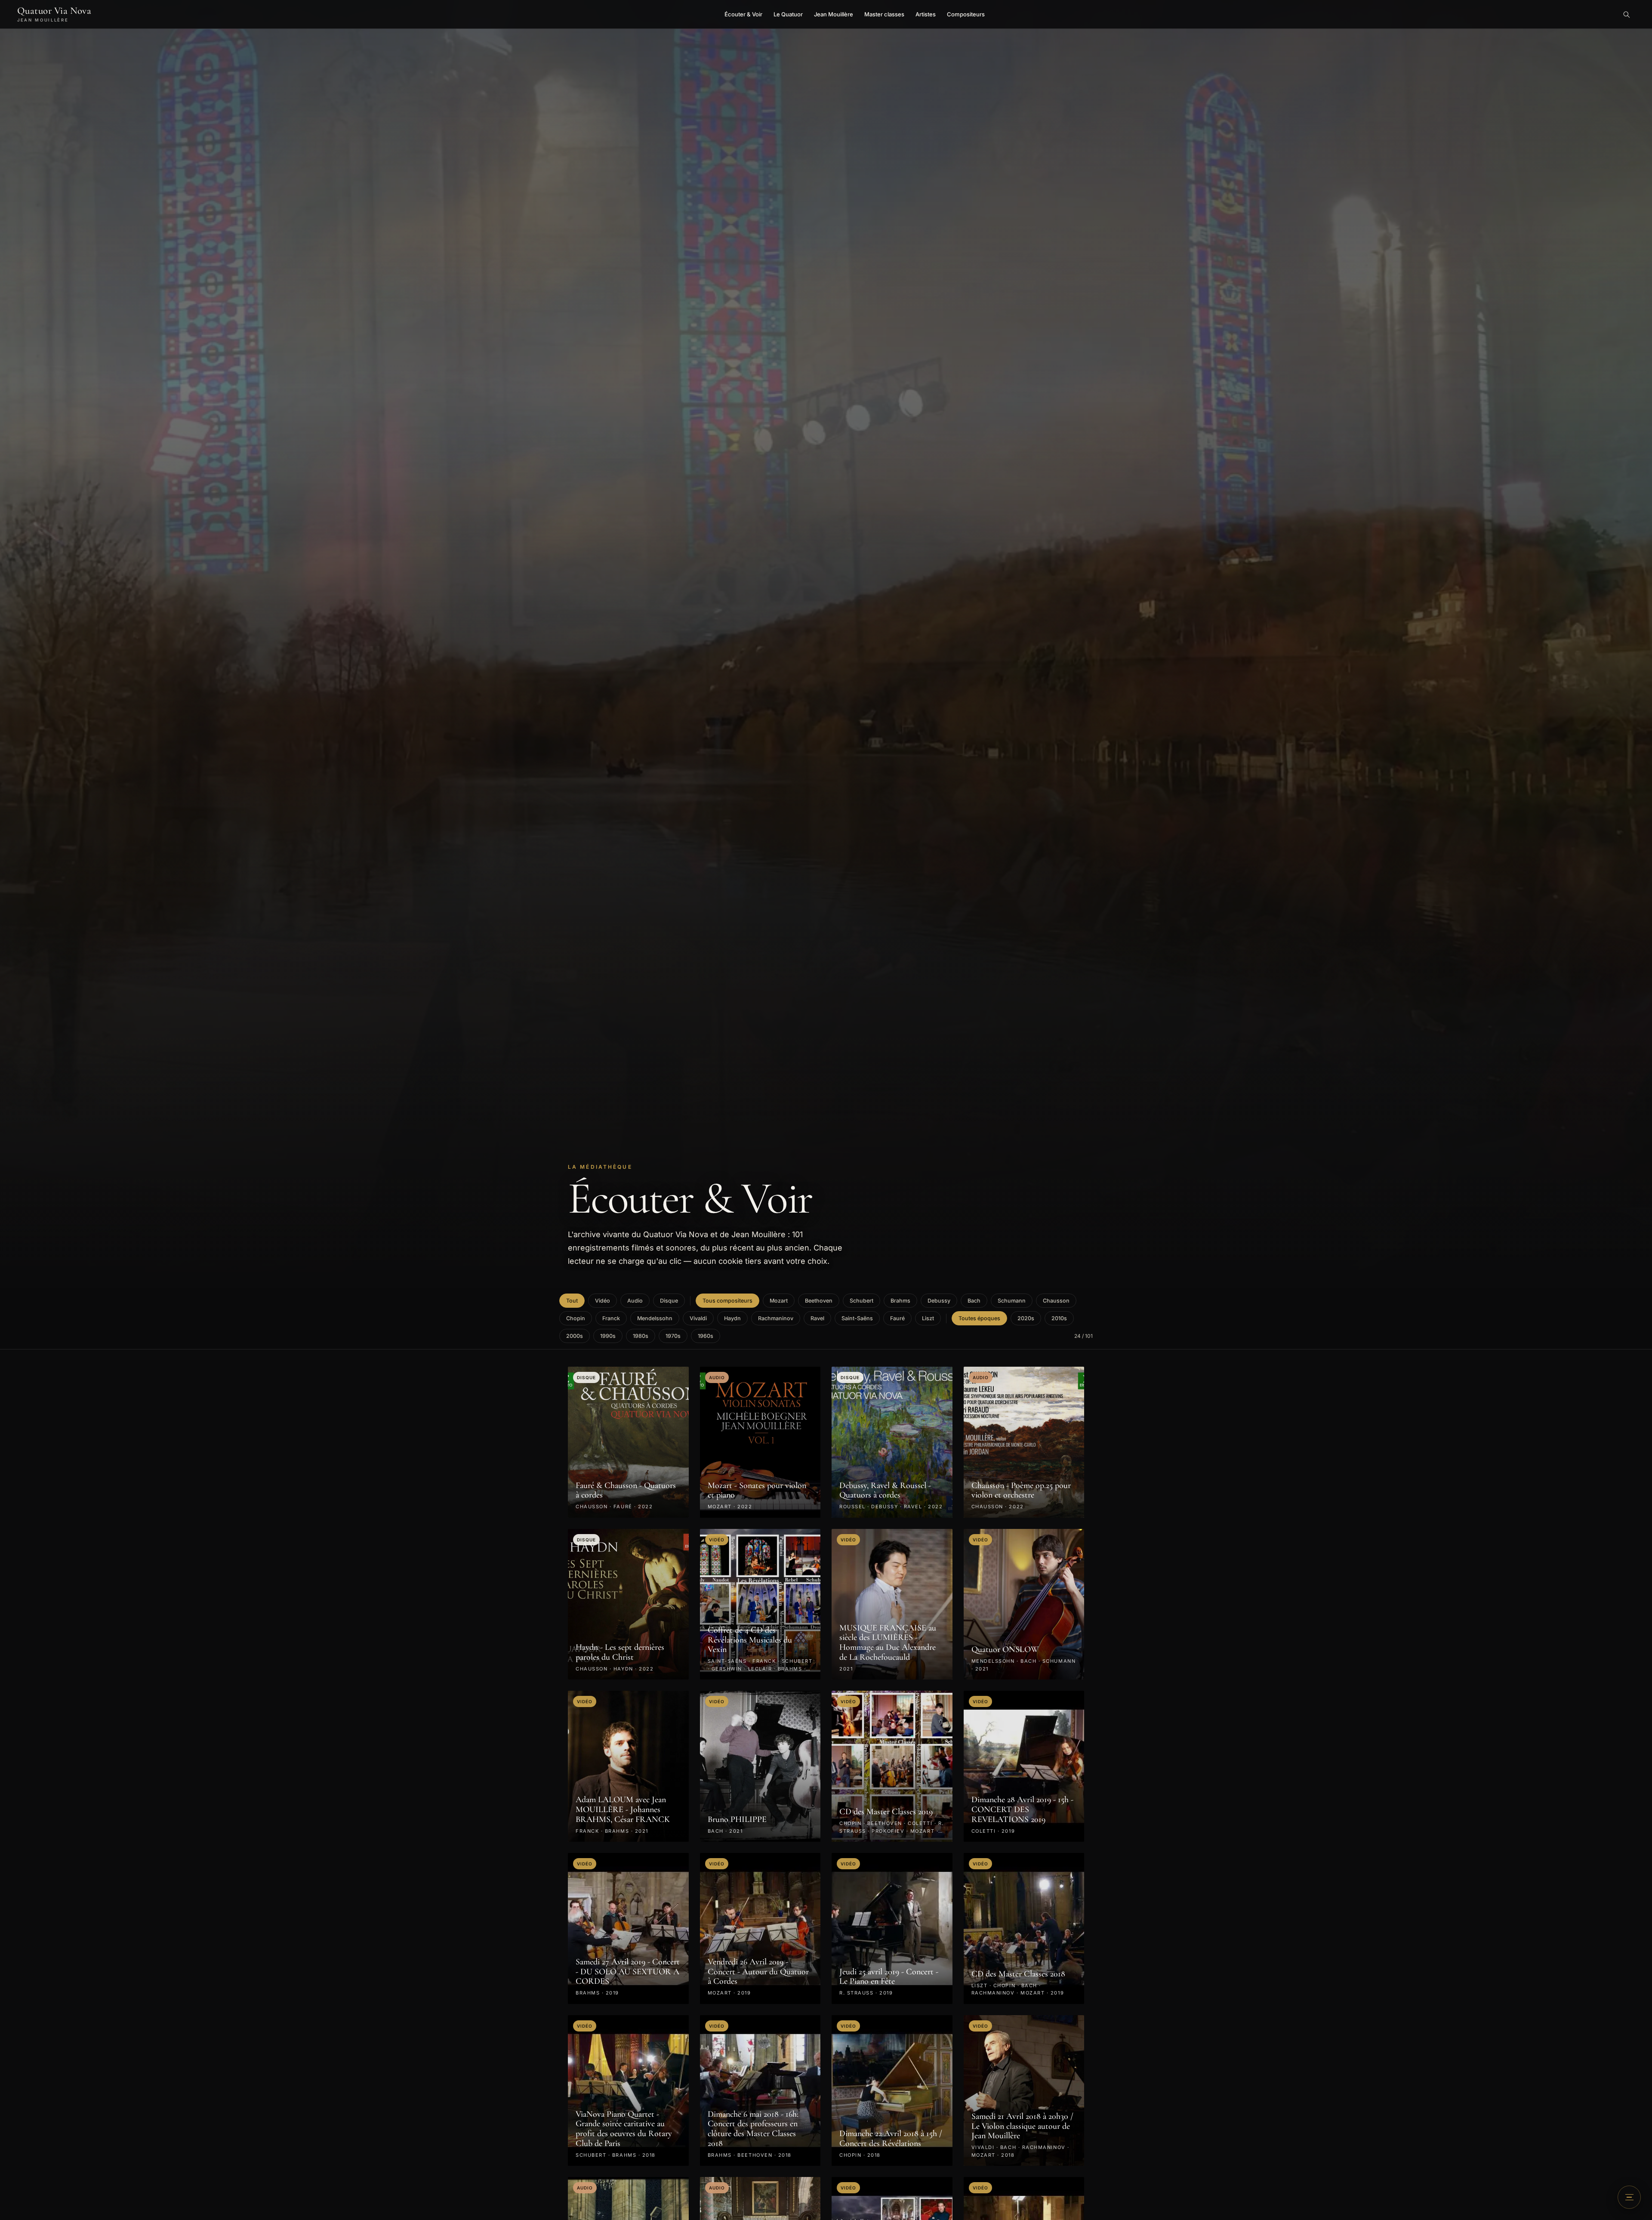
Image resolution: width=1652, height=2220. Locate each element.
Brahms (900, 1301)
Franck (611, 1318)
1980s (641, 1336)
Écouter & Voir (743, 14)
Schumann (1012, 1301)
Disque (669, 1301)
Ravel (817, 1318)
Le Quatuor (788, 14)
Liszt (928, 1318)
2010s (1059, 1318)
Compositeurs (966, 14)
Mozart (779, 1301)
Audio (635, 1301)
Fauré (897, 1318)
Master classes (884, 14)
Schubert (861, 1301)
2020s (1026, 1318)
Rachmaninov (776, 1318)
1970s (673, 1336)
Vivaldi (698, 1318)
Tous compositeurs (727, 1301)
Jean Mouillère (834, 14)
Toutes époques (979, 1318)
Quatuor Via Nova (54, 14)
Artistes (926, 14)
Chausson (1056, 1301)
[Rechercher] (1626, 14)
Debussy (939, 1301)
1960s (706, 1336)
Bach (974, 1301)
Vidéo (603, 1301)
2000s (575, 1336)
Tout (572, 1301)
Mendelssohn (655, 1318)
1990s (608, 1336)
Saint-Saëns (857, 1318)
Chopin (576, 1318)
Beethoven (819, 1301)
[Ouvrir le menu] (1629, 2197)
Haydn (732, 1318)
